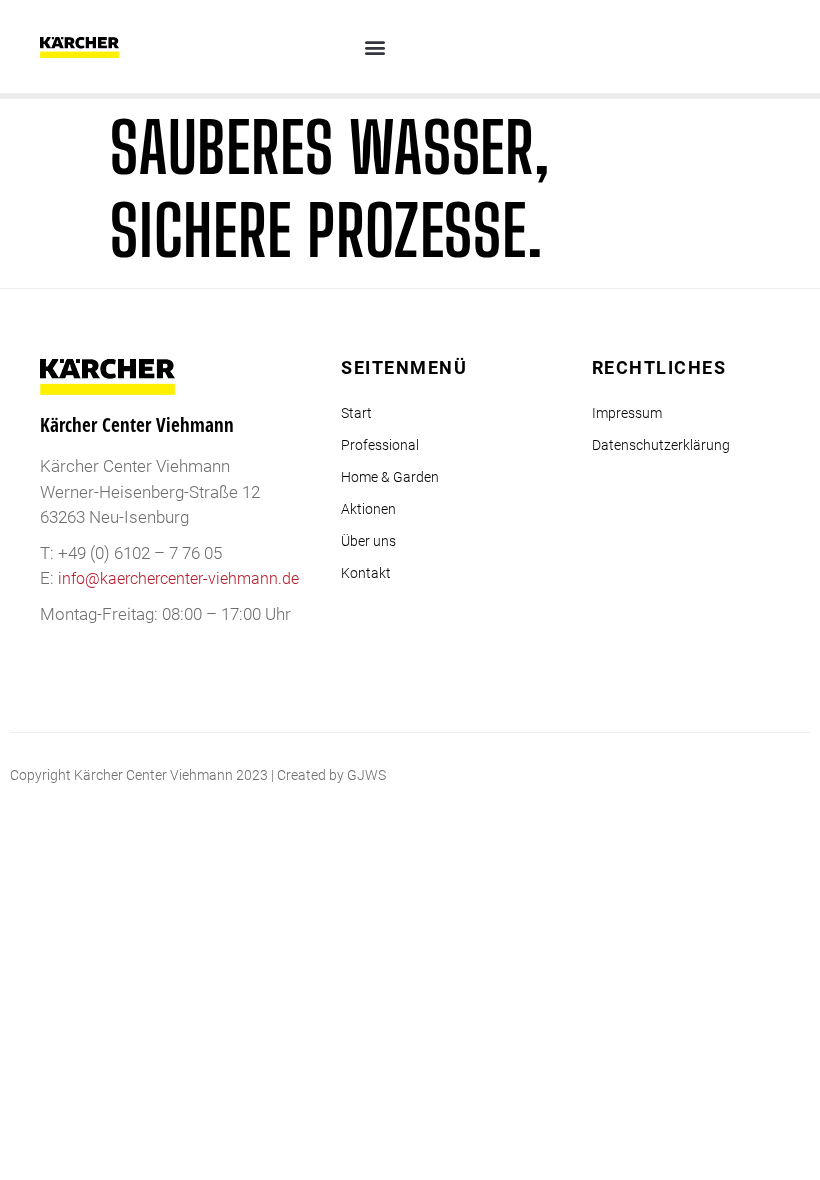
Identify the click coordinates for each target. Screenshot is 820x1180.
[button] (375, 46)
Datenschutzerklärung (661, 445)
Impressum (627, 413)
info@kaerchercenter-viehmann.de (178, 578)
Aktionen (368, 509)
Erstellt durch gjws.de (744, 775)
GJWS (366, 775)
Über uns (368, 541)
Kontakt (366, 573)
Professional (380, 445)
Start (356, 413)
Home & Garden (390, 477)
